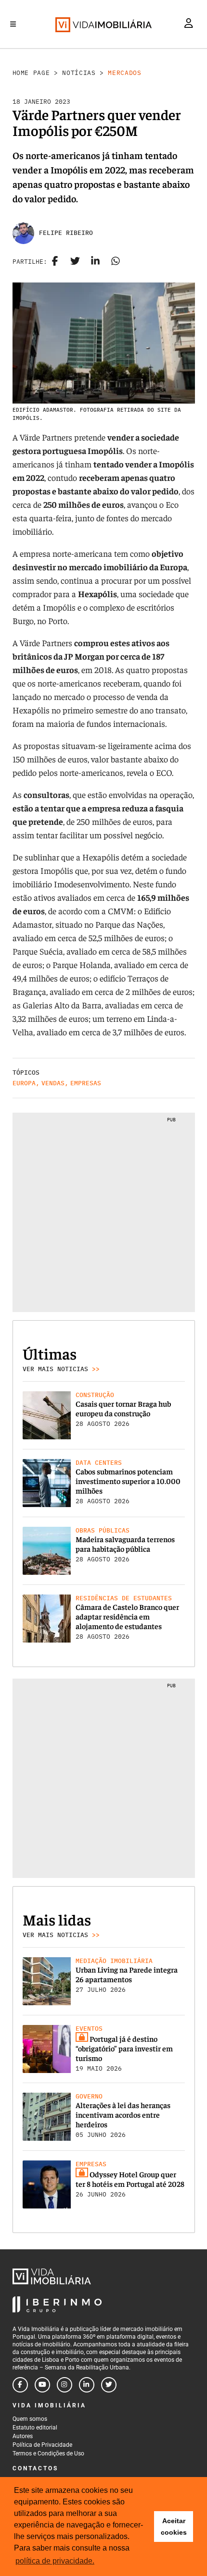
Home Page (31, 73)
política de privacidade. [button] (55, 2561)
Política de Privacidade (42, 2445)
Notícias (79, 73)
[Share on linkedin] (95, 262)
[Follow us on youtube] (42, 2385)
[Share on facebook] (55, 262)
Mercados (124, 73)
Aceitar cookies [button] (174, 2527)
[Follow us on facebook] (20, 2385)
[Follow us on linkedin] (87, 2385)
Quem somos (30, 2419)
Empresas (86, 1083)
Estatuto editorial (35, 2428)
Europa (24, 1083)
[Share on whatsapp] (116, 262)
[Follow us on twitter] (109, 2385)
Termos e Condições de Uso (48, 2453)
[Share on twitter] (75, 262)
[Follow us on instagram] (65, 2385)
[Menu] (13, 24)
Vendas (53, 1083)
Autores (23, 2436)
